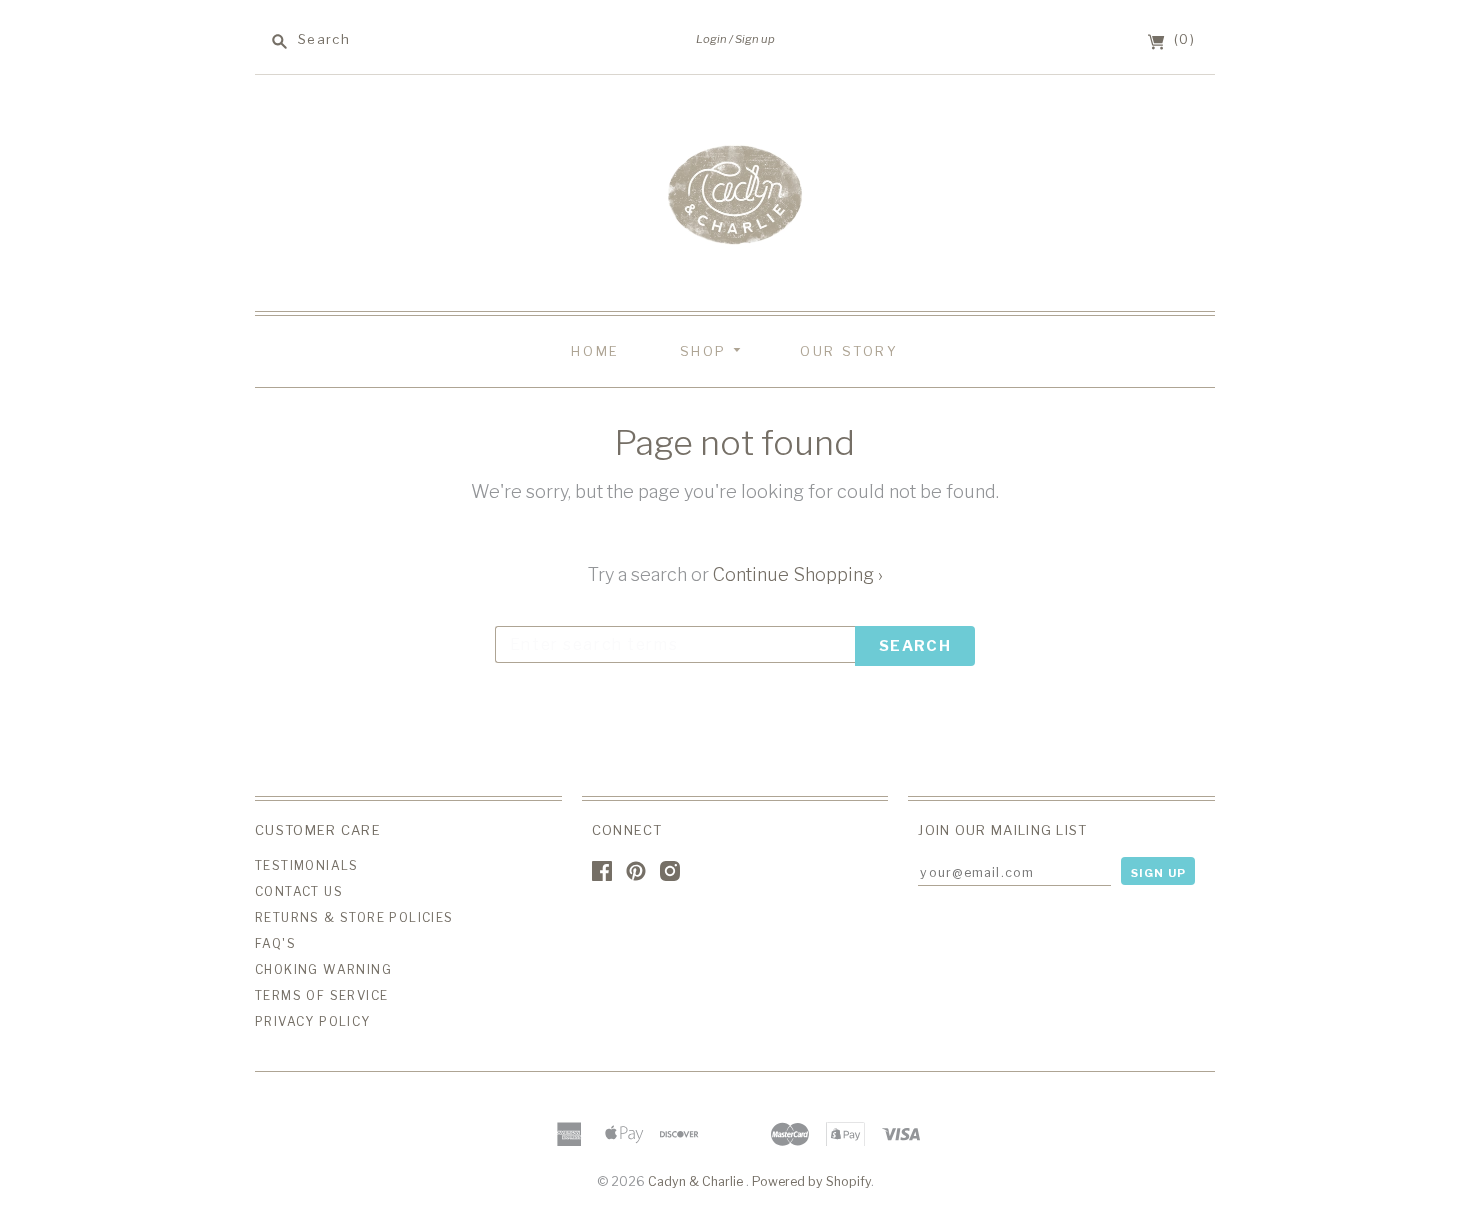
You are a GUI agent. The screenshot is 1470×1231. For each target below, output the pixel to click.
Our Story (849, 351)
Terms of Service (321, 995)
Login (711, 39)
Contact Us (299, 891)
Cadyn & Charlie (697, 1181)
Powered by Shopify (811, 1181)
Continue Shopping (798, 574)
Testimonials (307, 865)
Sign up (755, 39)
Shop (706, 351)
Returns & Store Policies (354, 917)
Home (595, 351)
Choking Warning (323, 969)
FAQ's (275, 943)
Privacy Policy (313, 1021)
